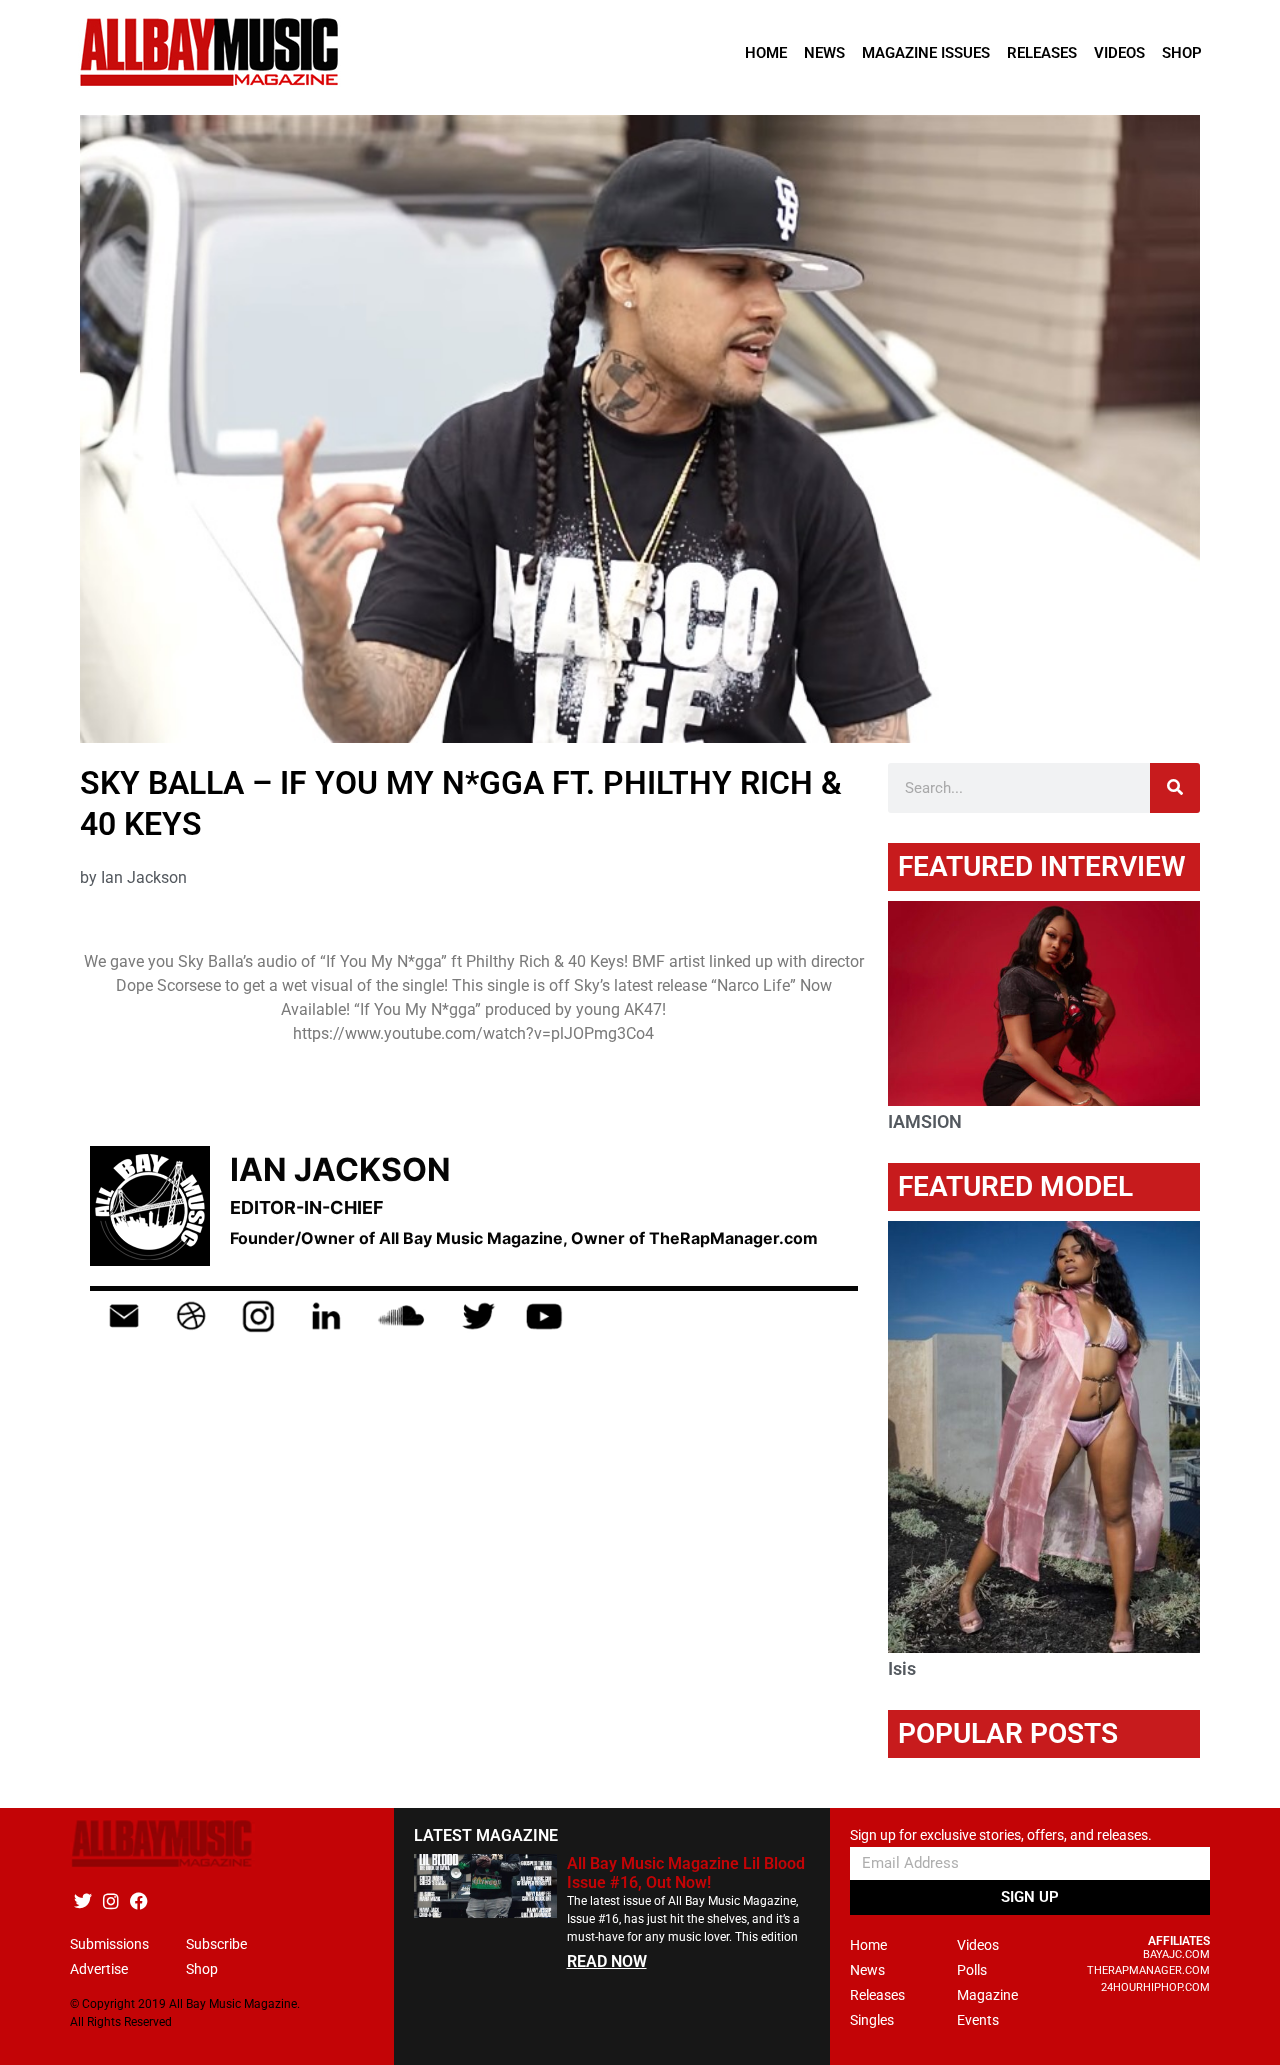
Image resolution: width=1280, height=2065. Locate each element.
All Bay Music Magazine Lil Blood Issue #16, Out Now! (686, 1873)
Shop (1182, 53)
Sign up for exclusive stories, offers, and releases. (1001, 1835)
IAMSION (925, 1121)
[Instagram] (110, 1901)
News (824, 53)
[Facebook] (138, 1901)
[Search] (1175, 788)
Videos (1119, 53)
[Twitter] (82, 1901)
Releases (1042, 53)
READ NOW (607, 1961)
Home (766, 53)
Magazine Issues (926, 53)
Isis (902, 1668)
